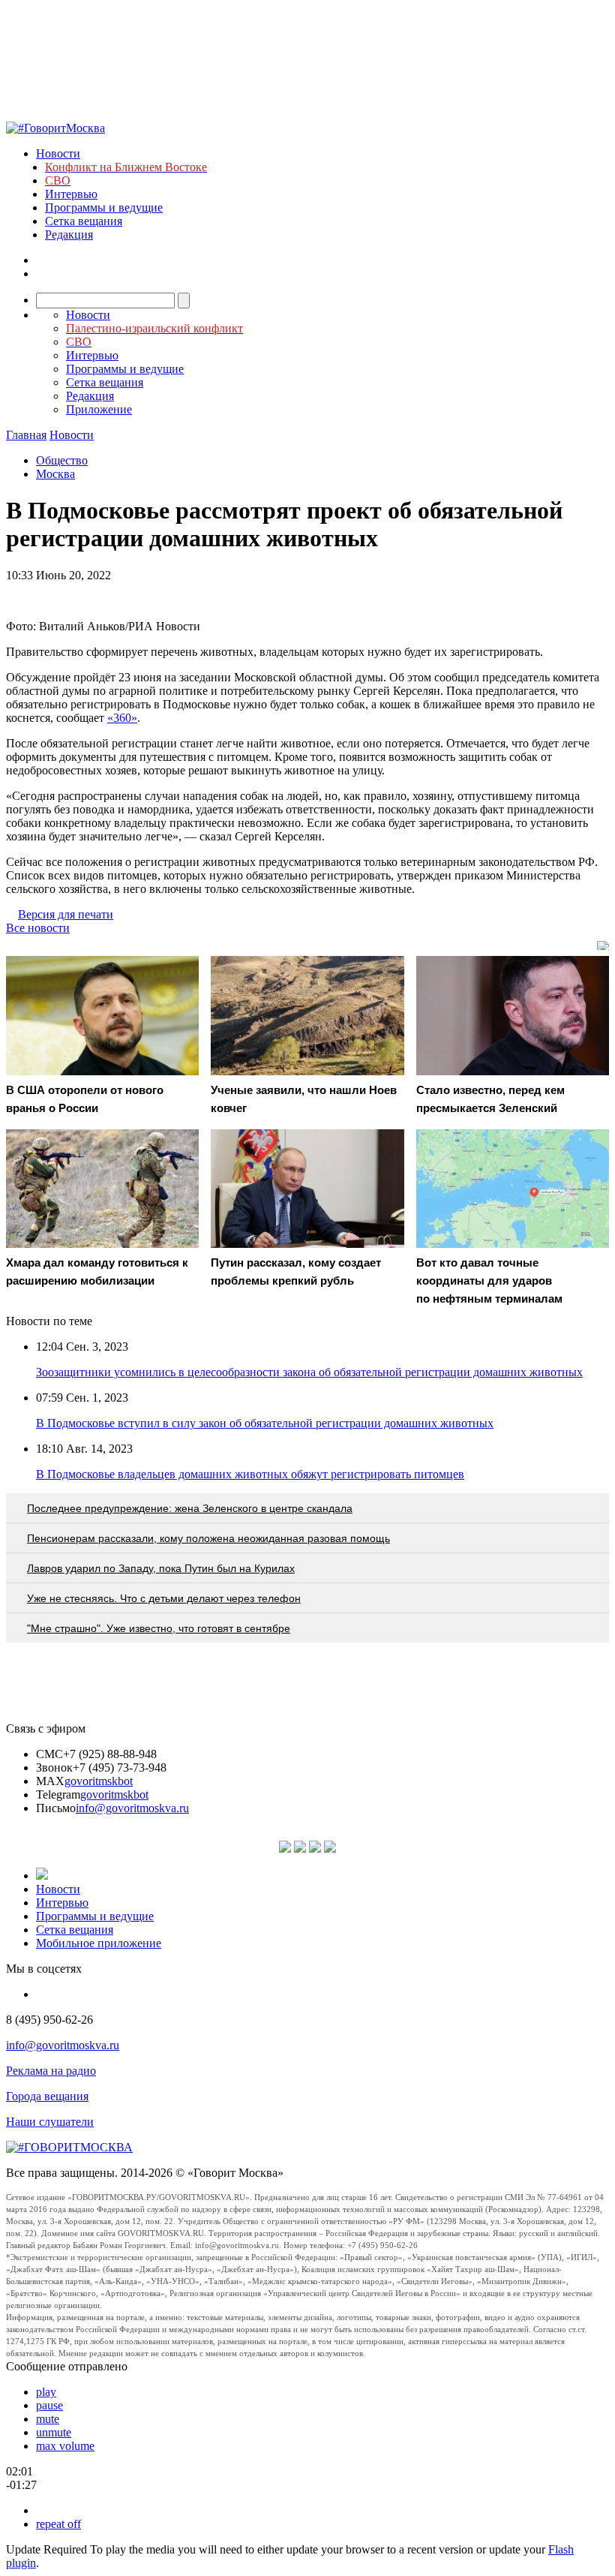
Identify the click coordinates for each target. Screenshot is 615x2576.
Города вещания (47, 2096)
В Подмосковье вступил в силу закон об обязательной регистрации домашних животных (265, 1423)
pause (49, 2405)
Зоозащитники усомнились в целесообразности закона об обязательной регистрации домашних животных (309, 1372)
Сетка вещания (84, 221)
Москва (55, 474)
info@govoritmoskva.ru (132, 1808)
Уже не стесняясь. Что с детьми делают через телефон (164, 1598)
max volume (65, 2446)
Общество (62, 460)
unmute (54, 2432)
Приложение (99, 409)
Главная (26, 435)
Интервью (71, 194)
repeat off (58, 2524)
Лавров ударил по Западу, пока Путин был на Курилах (161, 1568)
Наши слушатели (50, 2122)
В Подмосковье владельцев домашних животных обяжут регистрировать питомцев (250, 1474)
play (46, 2392)
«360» (122, 718)
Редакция (69, 234)
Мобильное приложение (99, 1943)
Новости (58, 153)
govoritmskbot (99, 1781)
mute (48, 2419)
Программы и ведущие (104, 207)
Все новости (38, 928)
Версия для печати (66, 914)
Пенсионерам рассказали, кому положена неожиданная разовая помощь (208, 1538)
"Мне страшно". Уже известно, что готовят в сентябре (159, 1628)
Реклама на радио (51, 2071)
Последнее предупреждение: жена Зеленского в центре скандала (190, 1508)
